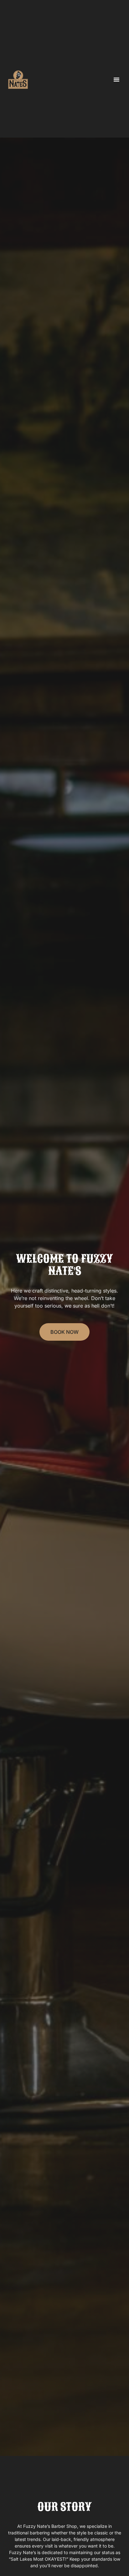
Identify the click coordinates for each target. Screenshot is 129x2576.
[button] (116, 79)
